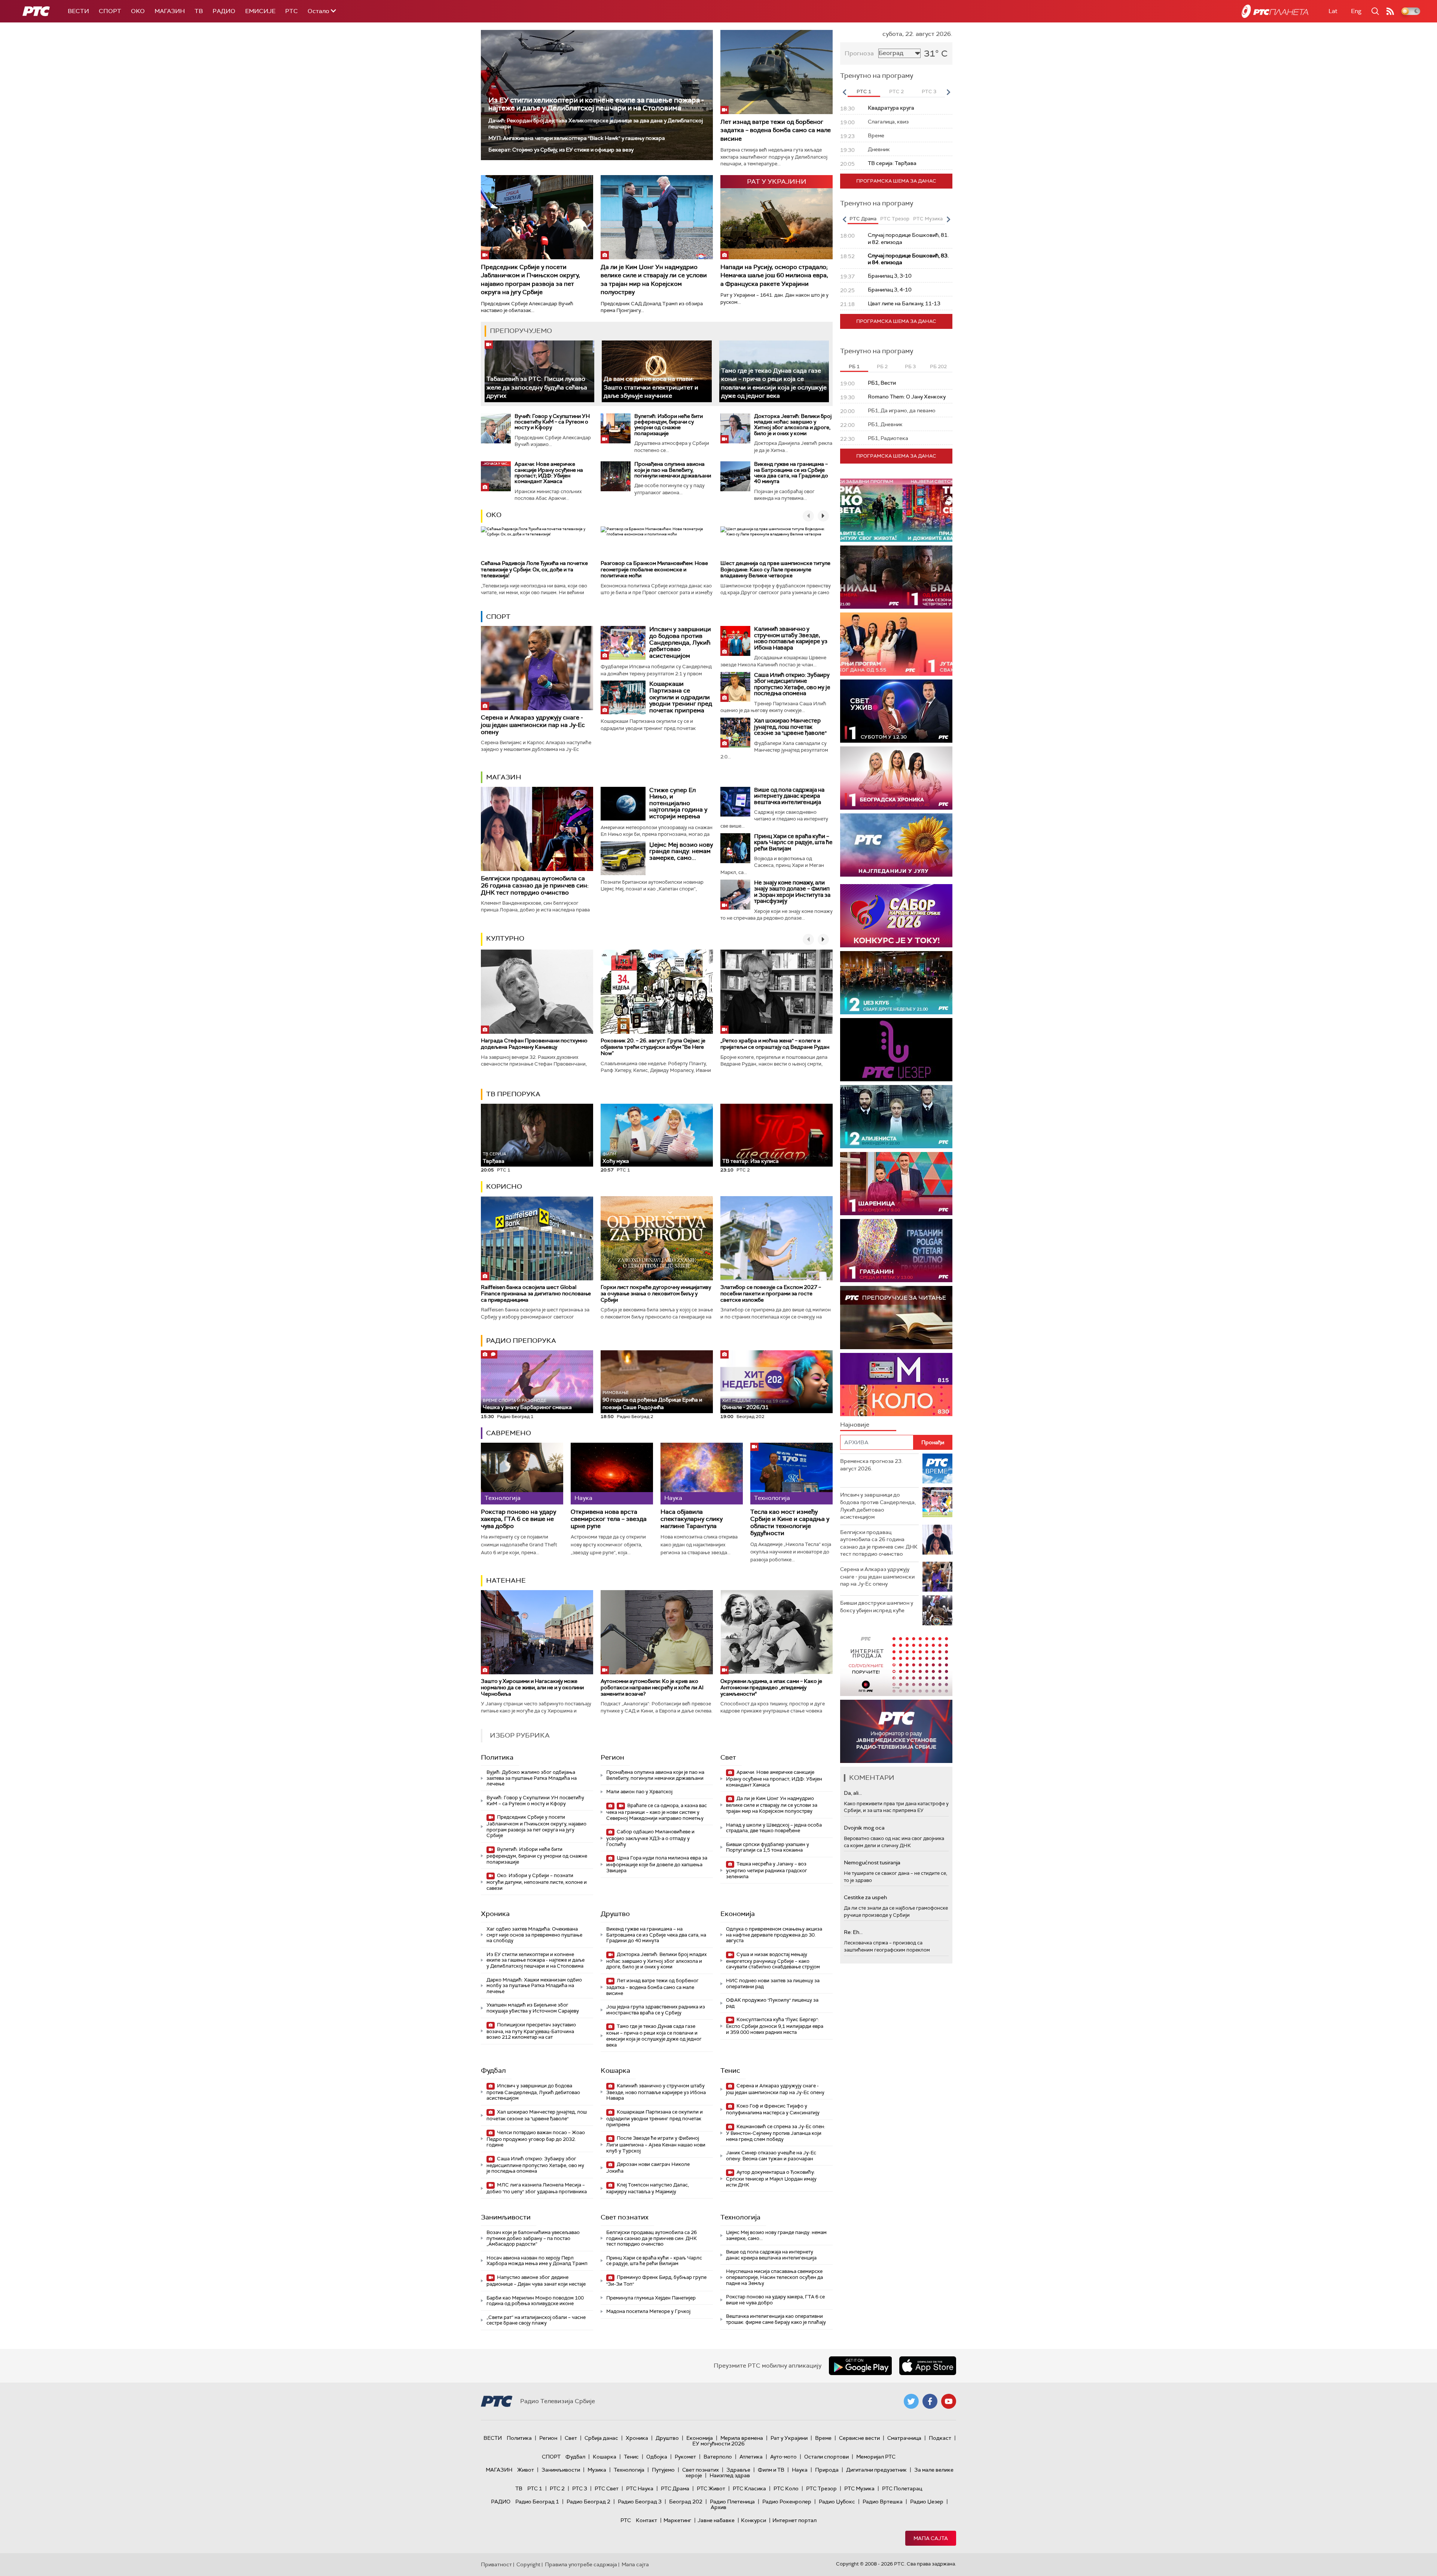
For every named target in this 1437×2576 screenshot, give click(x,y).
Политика (497, 1757)
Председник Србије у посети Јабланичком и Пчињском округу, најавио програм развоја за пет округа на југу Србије (530, 279)
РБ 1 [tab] (854, 366)
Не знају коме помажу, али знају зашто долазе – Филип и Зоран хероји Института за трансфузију (792, 892)
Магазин (170, 11)
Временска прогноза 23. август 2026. (871, 1465)
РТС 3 (580, 2488)
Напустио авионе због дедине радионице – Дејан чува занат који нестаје (536, 2281)
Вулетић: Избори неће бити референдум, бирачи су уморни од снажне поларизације (669, 425)
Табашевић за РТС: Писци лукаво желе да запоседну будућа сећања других (537, 387)
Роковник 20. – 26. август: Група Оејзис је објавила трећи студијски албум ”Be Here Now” (653, 1047)
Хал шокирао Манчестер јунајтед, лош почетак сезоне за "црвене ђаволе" (790, 727)
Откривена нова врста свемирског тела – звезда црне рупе (609, 1519)
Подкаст (940, 2438)
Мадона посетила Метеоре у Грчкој (648, 2311)
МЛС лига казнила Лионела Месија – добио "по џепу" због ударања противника (537, 2188)
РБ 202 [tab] (938, 366)
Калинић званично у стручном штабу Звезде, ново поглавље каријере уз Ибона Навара (791, 638)
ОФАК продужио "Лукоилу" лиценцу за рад (772, 2003)
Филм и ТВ (771, 2470)
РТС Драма (675, 2488)
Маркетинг (677, 2520)
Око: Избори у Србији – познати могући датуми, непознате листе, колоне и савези (537, 1882)
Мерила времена (742, 2438)
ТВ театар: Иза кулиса (750, 1161)
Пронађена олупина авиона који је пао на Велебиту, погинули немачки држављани (673, 470)
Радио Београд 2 (588, 2502)
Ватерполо (718, 2457)
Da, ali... (853, 1793)
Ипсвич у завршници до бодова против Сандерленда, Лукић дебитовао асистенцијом (680, 642)
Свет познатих (625, 2217)
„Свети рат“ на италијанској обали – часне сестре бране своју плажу (536, 2320)
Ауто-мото (783, 2457)
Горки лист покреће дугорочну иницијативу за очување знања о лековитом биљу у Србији (656, 1293)
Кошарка (615, 2071)
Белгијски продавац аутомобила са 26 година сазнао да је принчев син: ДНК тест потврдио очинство (535, 885)
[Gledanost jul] (896, 845)
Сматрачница (904, 2438)
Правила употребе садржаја (581, 2564)
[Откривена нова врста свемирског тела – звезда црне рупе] (612, 1474)
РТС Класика (749, 2488)
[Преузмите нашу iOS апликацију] (928, 2366)
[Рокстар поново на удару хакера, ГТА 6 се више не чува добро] (522, 1474)
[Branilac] (896, 577)
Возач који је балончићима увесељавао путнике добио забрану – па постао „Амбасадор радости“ (533, 2238)
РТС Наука (640, 2488)
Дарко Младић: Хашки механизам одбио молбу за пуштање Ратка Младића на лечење (534, 1986)
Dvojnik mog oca (864, 1828)
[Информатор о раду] (896, 1731)
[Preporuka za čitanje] (896, 1318)
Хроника (495, 1914)
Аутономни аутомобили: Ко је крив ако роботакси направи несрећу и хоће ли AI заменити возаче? (652, 1687)
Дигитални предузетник (876, 2470)
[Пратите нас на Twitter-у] (911, 2401)
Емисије (260, 11)
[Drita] (896, 1251)
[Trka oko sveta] (896, 510)
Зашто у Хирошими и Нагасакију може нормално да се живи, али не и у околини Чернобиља (532, 1687)
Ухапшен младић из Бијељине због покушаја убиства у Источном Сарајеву (533, 2008)
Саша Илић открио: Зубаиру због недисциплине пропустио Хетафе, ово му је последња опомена (792, 684)
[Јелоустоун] (896, 1117)
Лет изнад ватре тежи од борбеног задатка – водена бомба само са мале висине (776, 130)
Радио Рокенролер (787, 2502)
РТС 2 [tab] (896, 91)
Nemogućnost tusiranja (872, 1863)
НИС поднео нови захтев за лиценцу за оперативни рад (773, 1984)
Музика (597, 2470)
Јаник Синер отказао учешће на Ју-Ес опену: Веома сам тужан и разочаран (771, 2156)
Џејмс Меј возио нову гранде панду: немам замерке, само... (681, 851)
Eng (1356, 11)
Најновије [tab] (855, 1425)
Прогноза (859, 53)
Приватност (496, 2564)
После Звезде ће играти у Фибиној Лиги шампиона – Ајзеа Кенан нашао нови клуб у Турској (656, 2144)
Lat (1333, 11)
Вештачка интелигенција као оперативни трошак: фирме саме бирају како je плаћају (776, 2319)
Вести (78, 11)
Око (494, 515)
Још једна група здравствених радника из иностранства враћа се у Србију (656, 2010)
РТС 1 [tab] (864, 91)
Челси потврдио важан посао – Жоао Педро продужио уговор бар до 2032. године (536, 2139)
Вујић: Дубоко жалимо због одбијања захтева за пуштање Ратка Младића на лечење (532, 1778)
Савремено (509, 1433)
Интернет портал (794, 2520)
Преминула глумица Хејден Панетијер (651, 2298)
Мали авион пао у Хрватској (639, 1792)
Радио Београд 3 (640, 2502)
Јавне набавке (716, 2520)
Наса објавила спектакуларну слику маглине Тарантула (692, 1519)
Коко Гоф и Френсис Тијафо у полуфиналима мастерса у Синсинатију (773, 2109)
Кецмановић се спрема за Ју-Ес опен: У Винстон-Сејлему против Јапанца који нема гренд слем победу (776, 2133)
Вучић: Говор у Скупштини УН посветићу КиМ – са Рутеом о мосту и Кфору (552, 422)
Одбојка (657, 2457)
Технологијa (740, 2217)
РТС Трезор (821, 2488)
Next (948, 92)
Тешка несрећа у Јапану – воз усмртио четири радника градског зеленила (767, 1870)
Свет (728, 1757)
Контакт (646, 2520)
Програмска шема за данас (896, 181)
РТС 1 (535, 2488)
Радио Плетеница (732, 2502)
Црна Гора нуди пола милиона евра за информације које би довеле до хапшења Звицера (657, 1864)
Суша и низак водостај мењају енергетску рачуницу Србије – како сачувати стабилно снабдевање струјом (773, 1961)
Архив (718, 2507)
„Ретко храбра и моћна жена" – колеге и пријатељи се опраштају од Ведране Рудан (775, 1044)
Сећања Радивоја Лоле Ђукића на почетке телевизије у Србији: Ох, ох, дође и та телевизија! (534, 569)
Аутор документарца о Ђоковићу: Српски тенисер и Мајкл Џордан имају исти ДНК (771, 2178)
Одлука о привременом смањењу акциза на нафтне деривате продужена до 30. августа (774, 1935)
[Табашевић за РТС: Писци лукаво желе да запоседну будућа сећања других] (539, 371)
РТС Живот (711, 2488)
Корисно (504, 1186)
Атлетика (751, 2457)
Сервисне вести (859, 2438)
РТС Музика (859, 2488)
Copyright (528, 2564)
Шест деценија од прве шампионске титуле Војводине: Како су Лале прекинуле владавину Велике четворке (775, 569)
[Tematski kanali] (896, 1385)
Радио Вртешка (883, 2502)
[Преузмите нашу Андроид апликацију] (860, 2366)
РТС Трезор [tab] (895, 219)
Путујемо (663, 2470)
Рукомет (685, 2457)
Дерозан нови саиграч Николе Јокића (648, 2168)
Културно (505, 938)
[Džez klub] (896, 983)
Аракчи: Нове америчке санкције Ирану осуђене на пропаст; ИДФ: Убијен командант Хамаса (549, 473)
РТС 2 (557, 2488)
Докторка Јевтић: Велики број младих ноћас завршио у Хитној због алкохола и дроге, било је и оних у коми (793, 425)
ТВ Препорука (513, 1094)
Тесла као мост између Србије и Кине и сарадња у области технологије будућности (790, 1523)
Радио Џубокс (837, 2502)
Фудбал (493, 2071)
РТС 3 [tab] (929, 91)
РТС (292, 11)
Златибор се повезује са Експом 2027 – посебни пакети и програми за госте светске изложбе (771, 1293)
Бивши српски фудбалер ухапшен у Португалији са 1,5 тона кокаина (768, 1847)
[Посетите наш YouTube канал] (949, 2401)
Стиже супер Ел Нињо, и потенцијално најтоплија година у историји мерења (678, 803)
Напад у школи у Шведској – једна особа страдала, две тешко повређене (774, 1828)
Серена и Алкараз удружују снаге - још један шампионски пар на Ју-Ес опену (533, 725)
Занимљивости (506, 2217)
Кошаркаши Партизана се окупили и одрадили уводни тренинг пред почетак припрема (681, 697)
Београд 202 (686, 2502)
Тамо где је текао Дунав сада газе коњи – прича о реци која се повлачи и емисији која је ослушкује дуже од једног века (654, 2035)
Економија (738, 1914)
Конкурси (753, 2520)
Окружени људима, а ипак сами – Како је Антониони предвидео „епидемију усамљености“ (771, 1687)
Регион (612, 1757)
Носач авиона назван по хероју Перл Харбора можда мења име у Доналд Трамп (537, 2261)
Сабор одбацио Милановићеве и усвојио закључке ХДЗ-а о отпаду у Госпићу (650, 1838)
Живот (526, 2470)
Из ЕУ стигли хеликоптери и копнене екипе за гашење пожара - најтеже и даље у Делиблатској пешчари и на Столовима (596, 104)
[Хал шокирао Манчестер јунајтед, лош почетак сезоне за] (735, 733)
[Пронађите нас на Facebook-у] (930, 2401)
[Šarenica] (896, 1184)
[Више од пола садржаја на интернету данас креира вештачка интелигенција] (735, 802)
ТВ (199, 11)
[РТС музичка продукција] (896, 1664)
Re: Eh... (853, 1932)
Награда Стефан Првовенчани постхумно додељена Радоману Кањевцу (534, 1044)
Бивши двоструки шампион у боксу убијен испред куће (877, 1607)
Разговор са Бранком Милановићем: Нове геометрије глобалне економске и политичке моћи (654, 569)
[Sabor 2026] (896, 916)
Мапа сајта (931, 2538)
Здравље (738, 2470)
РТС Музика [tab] (928, 219)
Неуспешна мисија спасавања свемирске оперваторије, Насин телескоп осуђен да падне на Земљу (774, 2277)
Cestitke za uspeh (865, 1897)
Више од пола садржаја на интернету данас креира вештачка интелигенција (789, 796)
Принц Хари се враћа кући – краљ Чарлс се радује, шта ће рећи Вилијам (793, 842)
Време (823, 2438)
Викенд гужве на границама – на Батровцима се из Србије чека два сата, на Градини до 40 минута (791, 473)
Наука (800, 2470)
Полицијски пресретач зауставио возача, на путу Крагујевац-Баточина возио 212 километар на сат (531, 2031)
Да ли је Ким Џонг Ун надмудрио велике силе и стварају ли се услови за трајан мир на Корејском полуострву (654, 279)
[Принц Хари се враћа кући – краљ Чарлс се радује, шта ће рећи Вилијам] (735, 848)
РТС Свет (607, 2488)
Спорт (110, 11)
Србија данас (601, 2438)
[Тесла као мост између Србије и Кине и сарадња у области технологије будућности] (791, 1474)
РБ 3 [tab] (910, 366)
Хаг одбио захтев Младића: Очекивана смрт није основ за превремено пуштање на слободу (534, 1935)
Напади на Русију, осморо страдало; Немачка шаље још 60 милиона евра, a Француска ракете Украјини (774, 275)
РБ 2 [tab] (882, 366)
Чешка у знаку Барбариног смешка (527, 1404)
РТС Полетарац (902, 2488)
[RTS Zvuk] (896, 1050)
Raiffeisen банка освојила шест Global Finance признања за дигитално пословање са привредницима (536, 1293)
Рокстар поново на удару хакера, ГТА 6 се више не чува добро (518, 1519)
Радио (224, 11)
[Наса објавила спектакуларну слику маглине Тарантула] (702, 1474)
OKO (138, 11)
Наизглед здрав (730, 2475)
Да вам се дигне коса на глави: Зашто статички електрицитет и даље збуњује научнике (651, 387)
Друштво (615, 1914)
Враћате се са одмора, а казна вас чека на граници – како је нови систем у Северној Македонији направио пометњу (657, 1812)
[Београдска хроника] (896, 778)
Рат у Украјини (789, 2438)
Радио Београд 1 (537, 2502)
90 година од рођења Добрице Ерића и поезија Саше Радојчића (652, 1400)
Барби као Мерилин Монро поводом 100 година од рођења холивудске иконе (535, 2301)
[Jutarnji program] (896, 644)
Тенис (730, 2071)
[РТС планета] (1275, 11)
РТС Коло (786, 2488)
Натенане (506, 1580)
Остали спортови (826, 2457)
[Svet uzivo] (896, 711)
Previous (844, 92)
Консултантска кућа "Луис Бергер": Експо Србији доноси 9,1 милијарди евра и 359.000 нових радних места (775, 2026)
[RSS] (1390, 11)
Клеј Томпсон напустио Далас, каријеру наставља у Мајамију (648, 2188)
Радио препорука (521, 1341)
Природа (827, 2470)
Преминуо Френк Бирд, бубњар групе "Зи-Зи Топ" (656, 2281)
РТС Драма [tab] (863, 219)
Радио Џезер (927, 2502)
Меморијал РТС (876, 2457)
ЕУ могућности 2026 (718, 2444)
